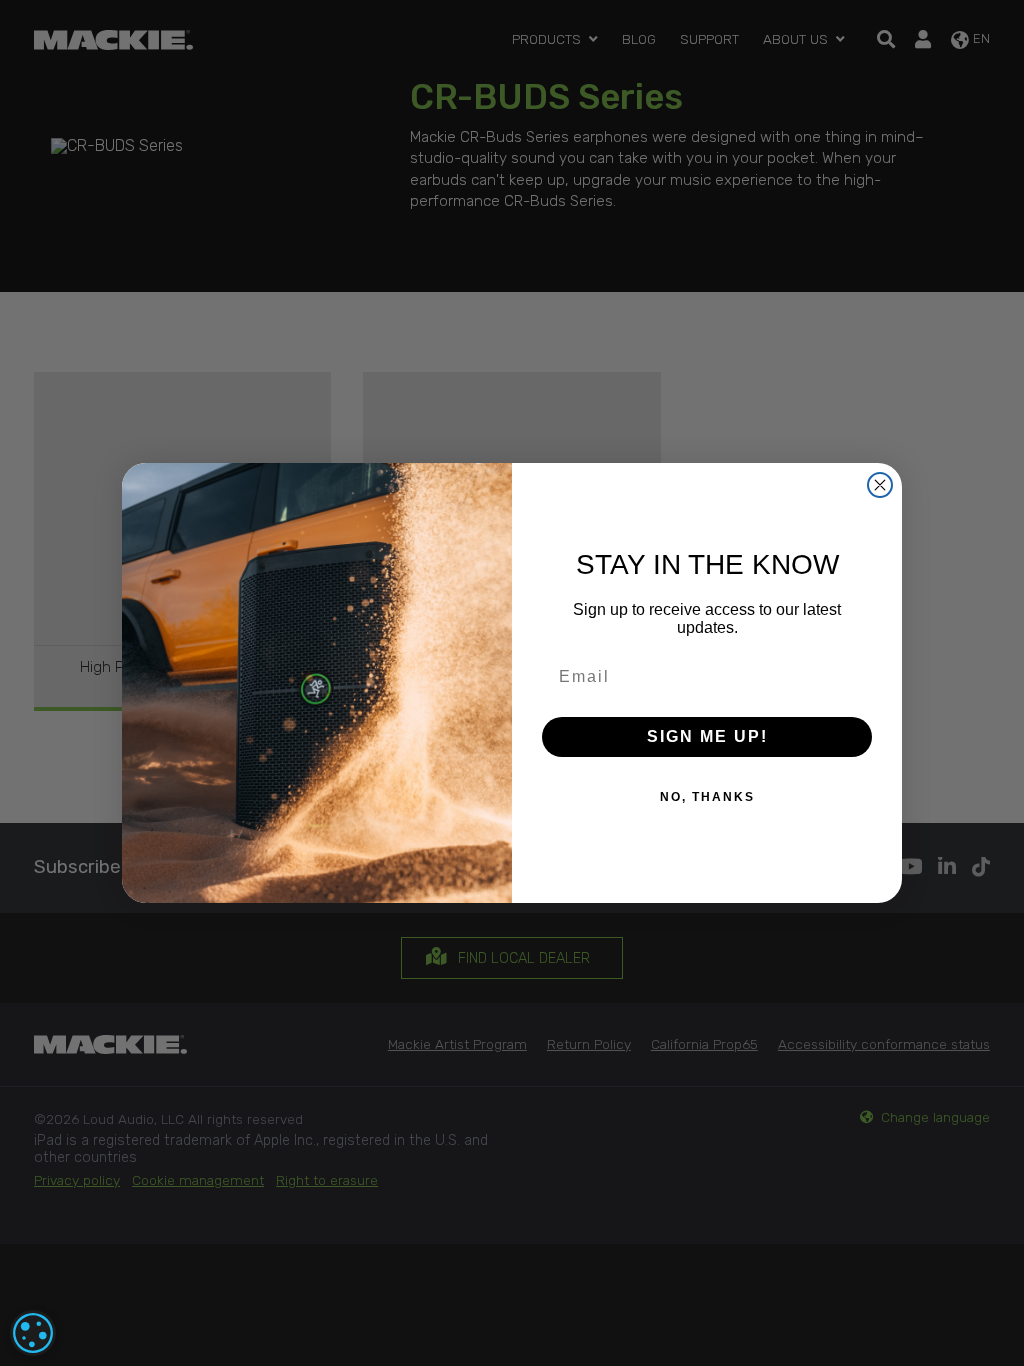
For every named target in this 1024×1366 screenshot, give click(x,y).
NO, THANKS (707, 797)
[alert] (33, 1333)
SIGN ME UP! (707, 736)
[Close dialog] (880, 485)
